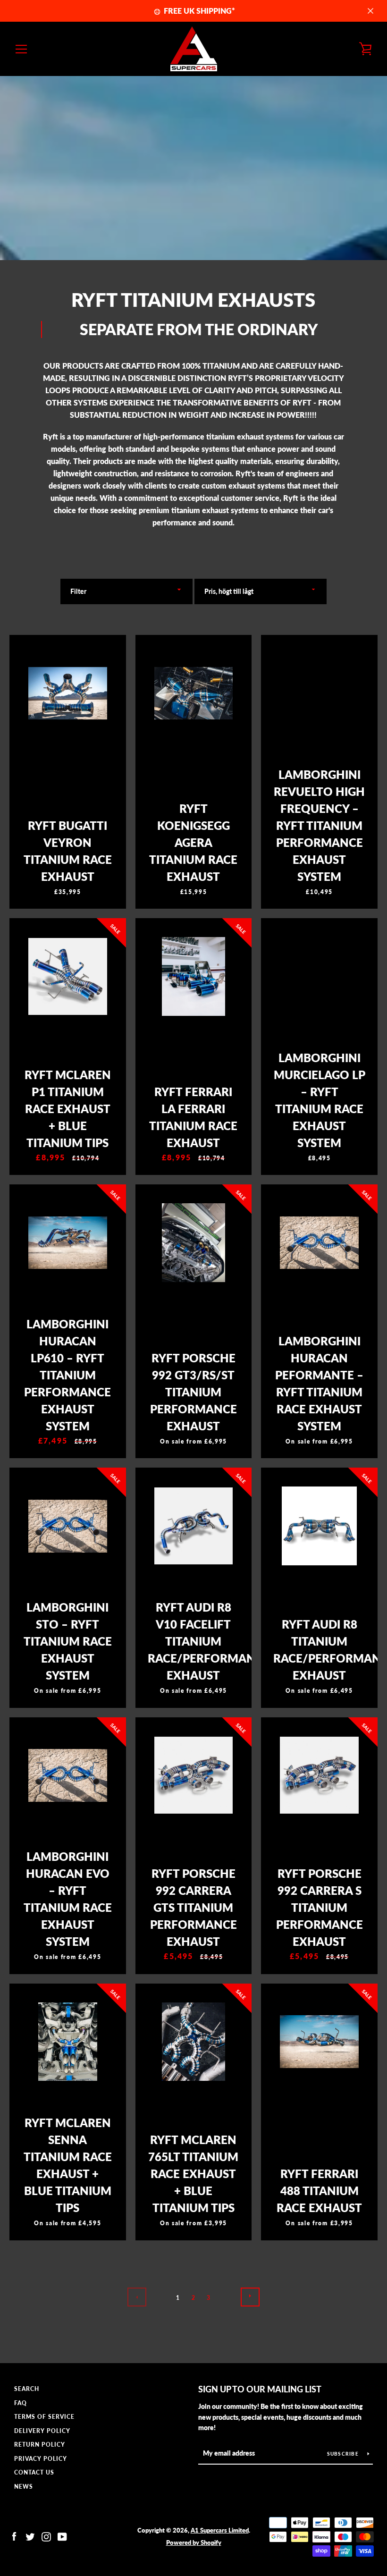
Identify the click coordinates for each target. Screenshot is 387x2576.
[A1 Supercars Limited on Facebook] (14, 2536)
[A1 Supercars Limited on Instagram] (46, 2536)
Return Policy (40, 2445)
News (24, 2487)
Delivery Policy (42, 2431)
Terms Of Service (44, 2417)
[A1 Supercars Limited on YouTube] (62, 2536)
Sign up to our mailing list (260, 2389)
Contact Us (34, 2472)
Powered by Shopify (194, 2542)
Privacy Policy (41, 2459)
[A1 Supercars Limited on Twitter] (30, 2536)
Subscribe (344, 2454)
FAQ (21, 2403)
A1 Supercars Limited (220, 2530)
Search (27, 2389)
